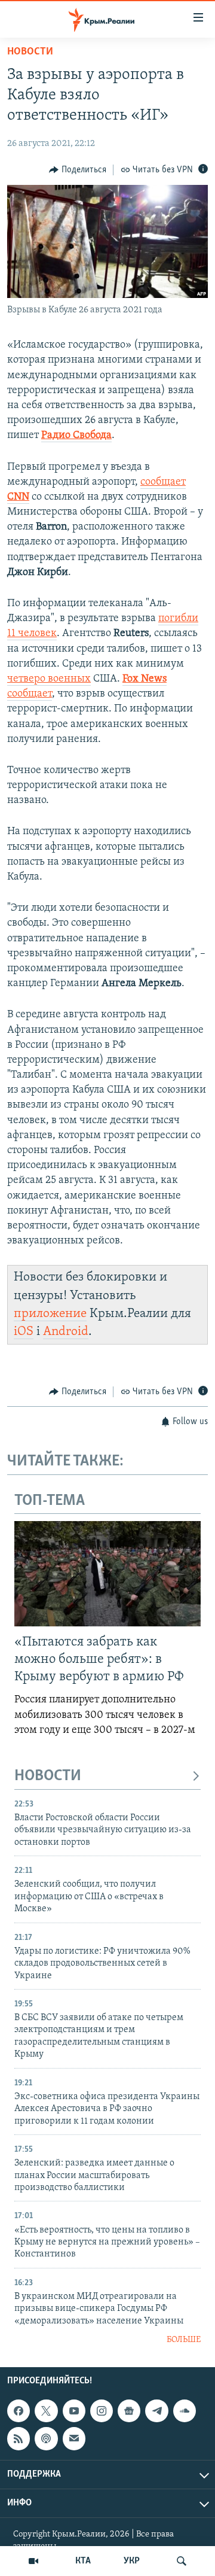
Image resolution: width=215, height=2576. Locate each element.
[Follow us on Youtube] (74, 2411)
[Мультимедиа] (33, 2561)
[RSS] (19, 2438)
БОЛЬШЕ (184, 2340)
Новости (30, 52)
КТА (83, 2561)
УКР (132, 2561)
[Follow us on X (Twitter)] (46, 2411)
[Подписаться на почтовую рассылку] (74, 2438)
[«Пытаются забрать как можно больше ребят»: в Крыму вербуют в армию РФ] (107, 1574)
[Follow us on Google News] (129, 2411)
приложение (50, 1314)
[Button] (78, 170)
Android (66, 1332)
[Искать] (182, 2561)
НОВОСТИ (48, 1776)
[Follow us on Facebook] (19, 2411)
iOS (24, 1332)
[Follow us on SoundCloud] (185, 2411)
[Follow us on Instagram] (102, 2411)
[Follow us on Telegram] (156, 2411)
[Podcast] (46, 2438)
